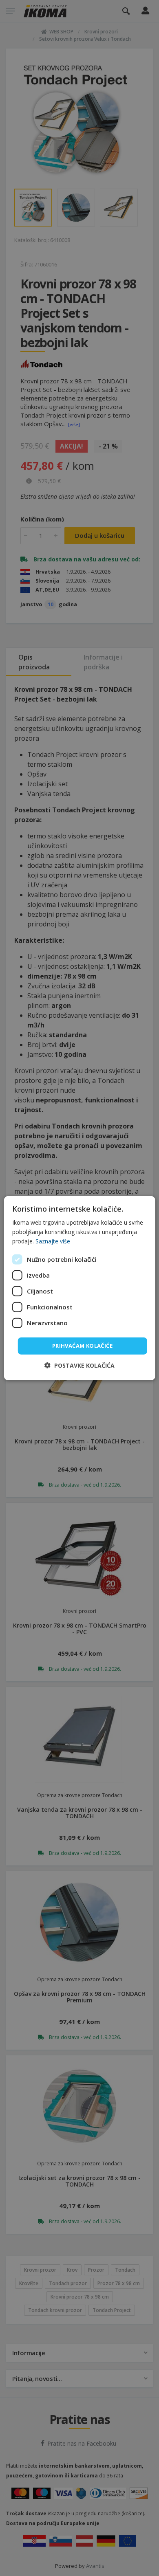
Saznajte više (53, 1241)
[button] (79, 1365)
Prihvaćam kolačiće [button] (82, 1346)
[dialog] (80, 1288)
